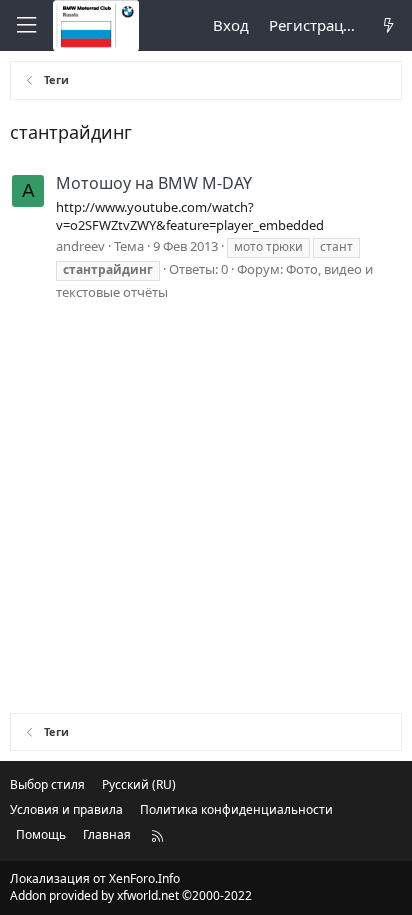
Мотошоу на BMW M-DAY (154, 183)
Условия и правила (66, 809)
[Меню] (26, 25)
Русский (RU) (139, 784)
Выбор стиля (47, 784)
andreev (80, 246)
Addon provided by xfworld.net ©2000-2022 (131, 895)
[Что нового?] (388, 25)
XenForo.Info (144, 878)
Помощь (41, 834)
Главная (107, 834)
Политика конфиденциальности (236, 809)
